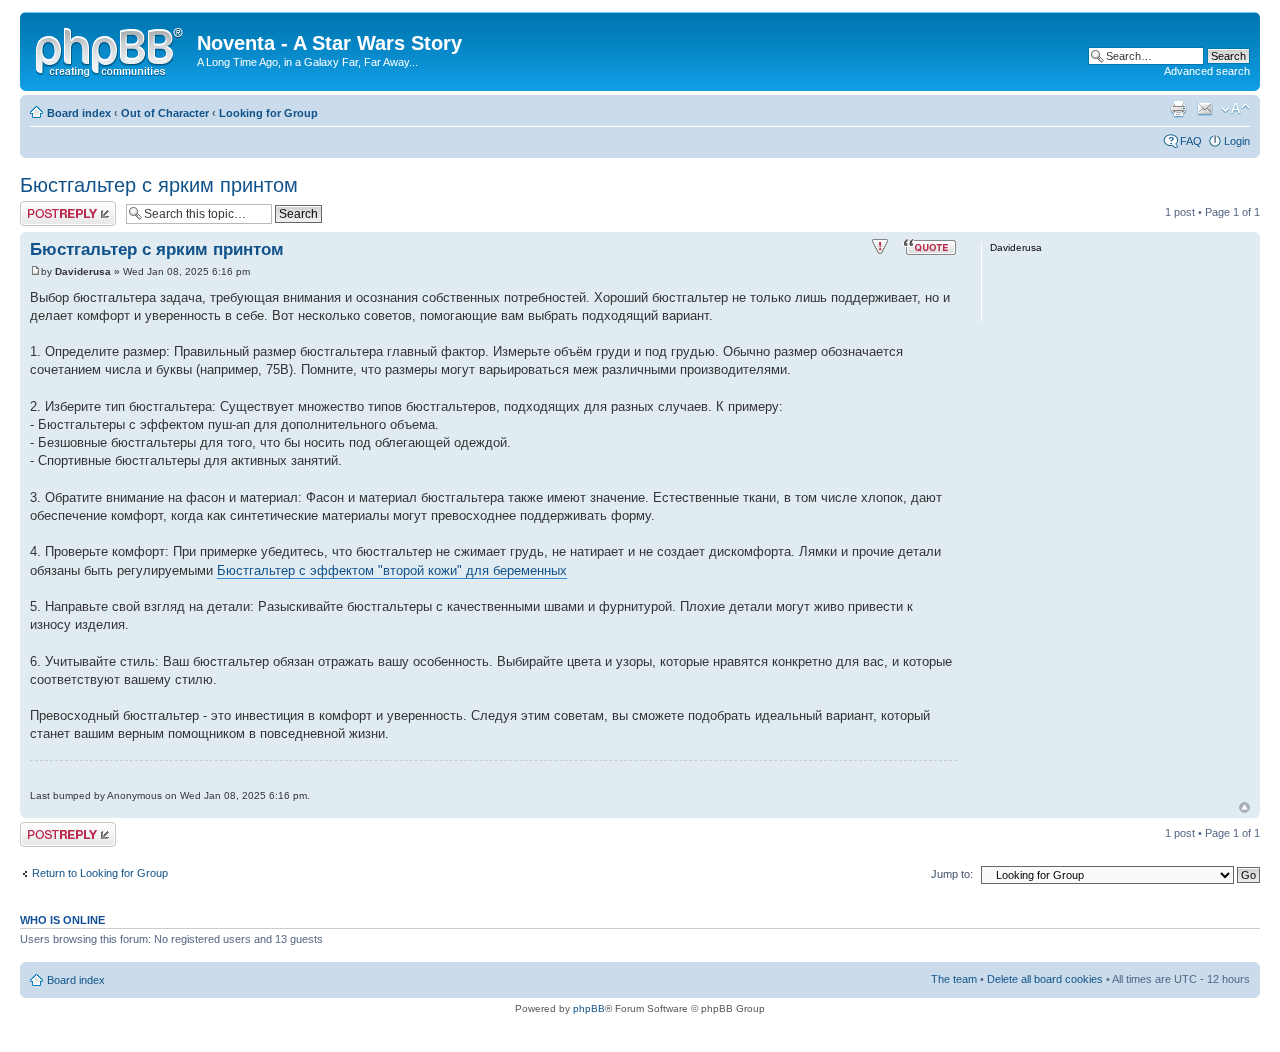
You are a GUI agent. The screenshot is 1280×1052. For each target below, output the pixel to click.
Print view (1178, 109)
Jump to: (952, 874)
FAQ (1191, 141)
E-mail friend (1205, 109)
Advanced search (1207, 71)
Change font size (1235, 109)
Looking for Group (268, 113)
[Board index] (111, 49)
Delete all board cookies (1045, 979)
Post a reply (49, 207)
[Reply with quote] (930, 247)
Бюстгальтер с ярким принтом (159, 185)
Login (1237, 141)
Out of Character (165, 113)
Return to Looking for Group (100, 873)
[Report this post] (880, 247)
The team (954, 979)
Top (1244, 807)
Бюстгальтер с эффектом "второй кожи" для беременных (392, 570)
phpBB (589, 1008)
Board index (79, 113)
